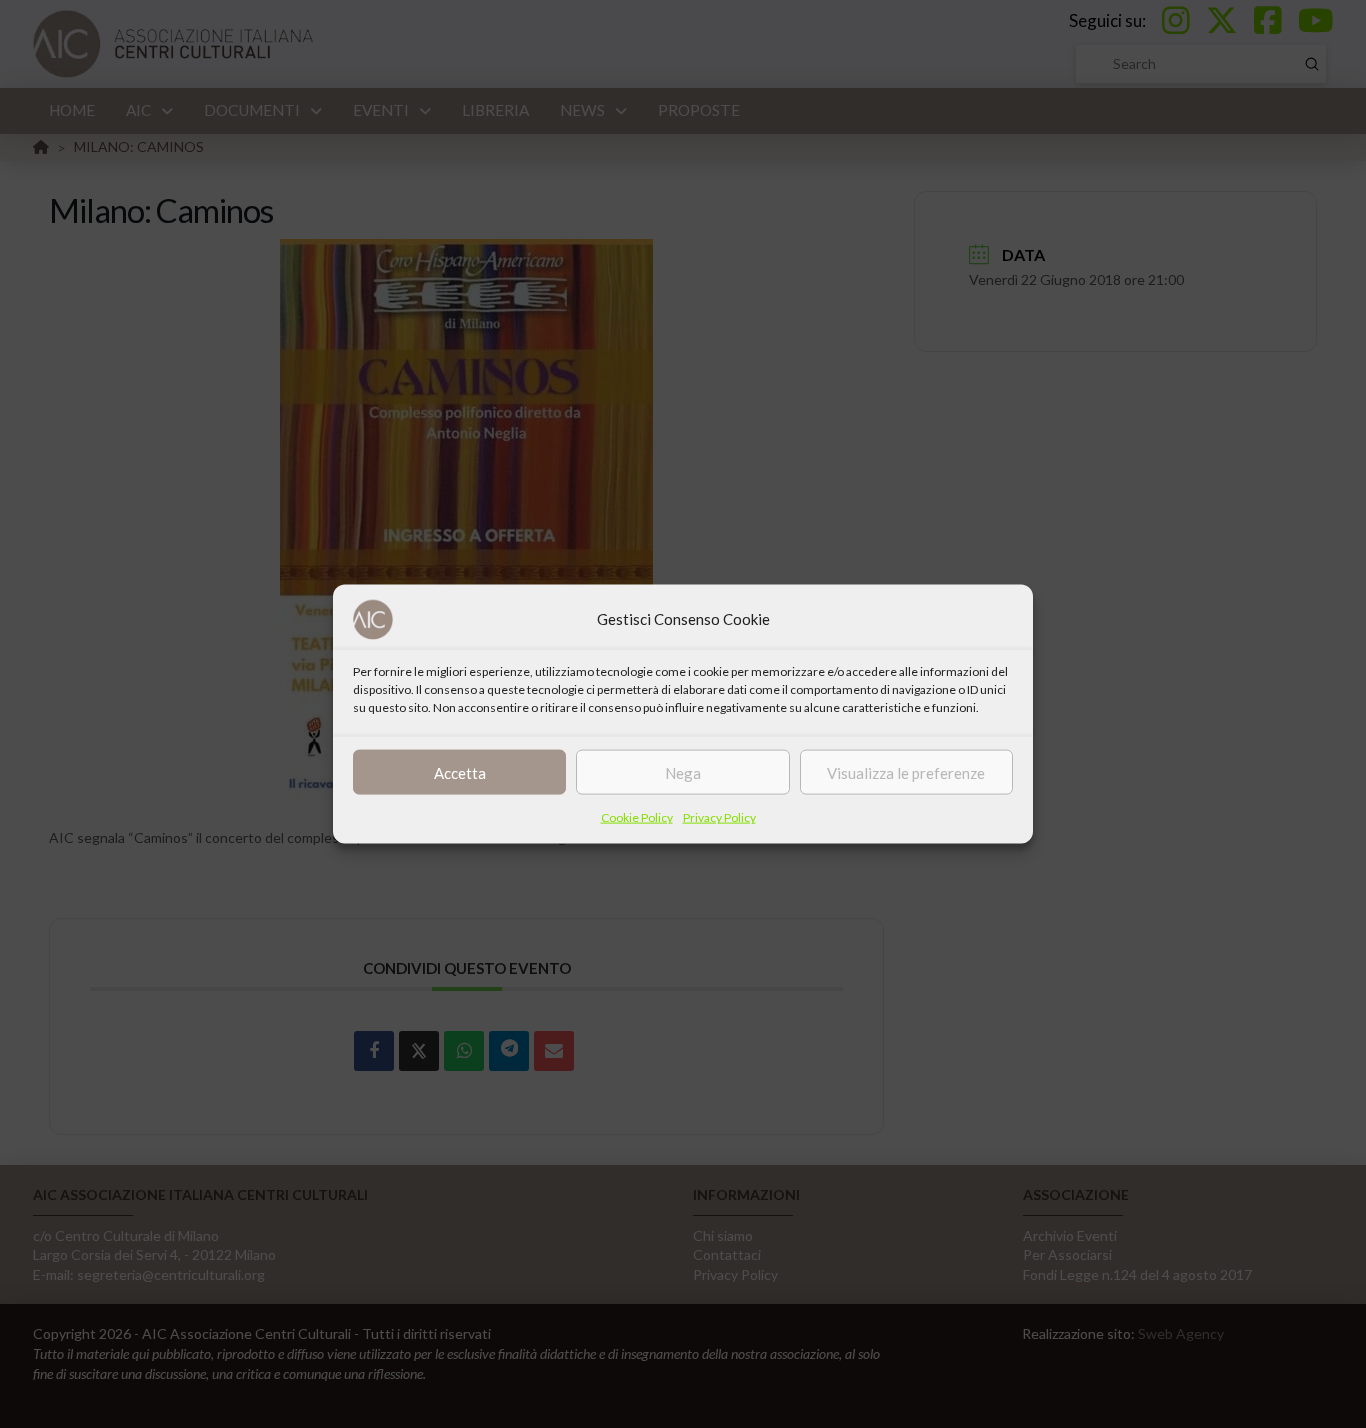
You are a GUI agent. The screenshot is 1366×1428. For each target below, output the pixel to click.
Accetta (460, 772)
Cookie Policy (637, 817)
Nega (683, 772)
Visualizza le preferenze (906, 772)
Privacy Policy (719, 817)
